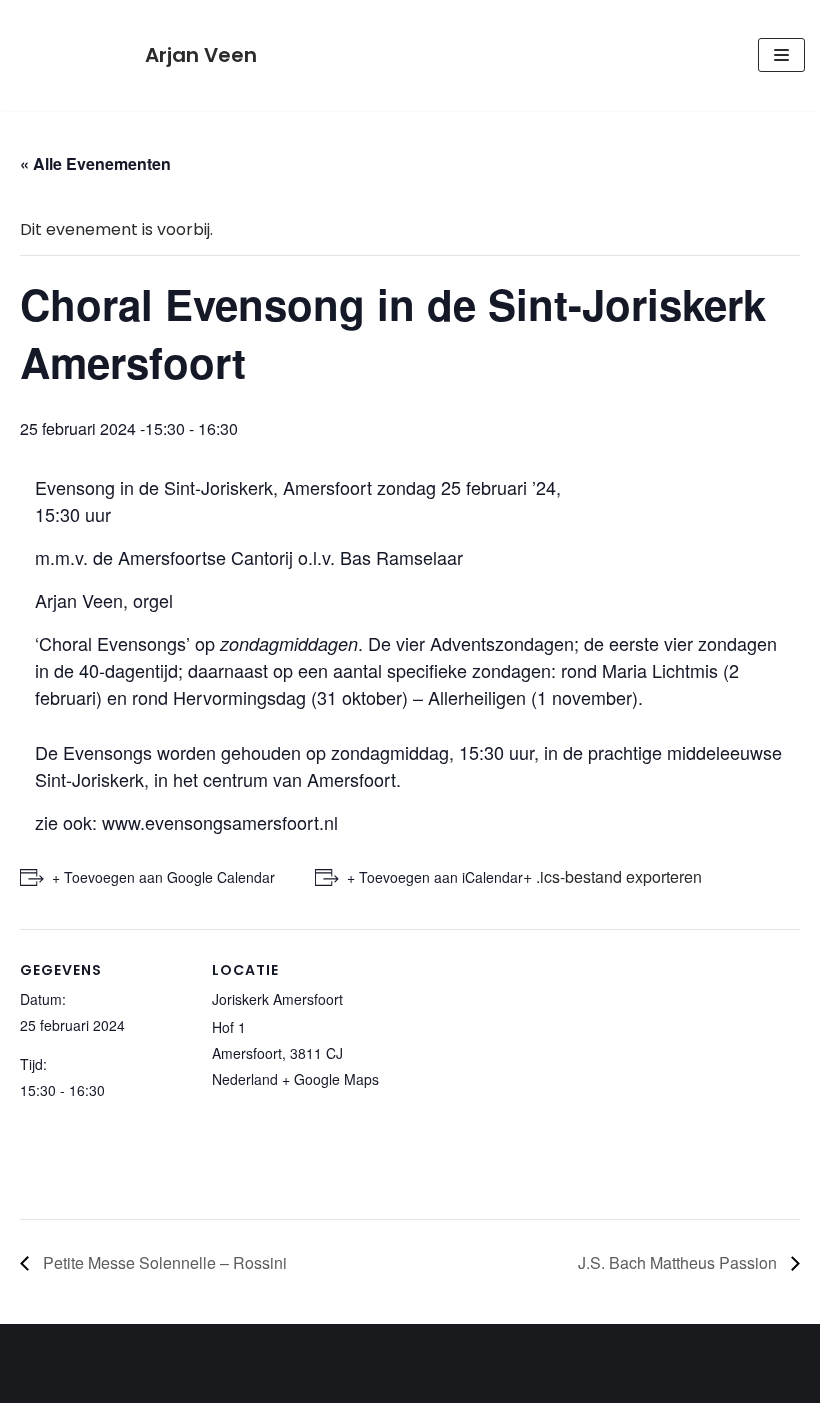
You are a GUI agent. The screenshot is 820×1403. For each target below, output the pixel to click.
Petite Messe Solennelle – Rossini (163, 1262)
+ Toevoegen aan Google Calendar (163, 877)
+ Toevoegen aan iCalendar (435, 877)
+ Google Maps (330, 1079)
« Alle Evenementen (95, 163)
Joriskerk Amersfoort (277, 999)
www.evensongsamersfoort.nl (220, 822)
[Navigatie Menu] (781, 55)
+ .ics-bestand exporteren (612, 876)
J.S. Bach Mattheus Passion (679, 1262)
